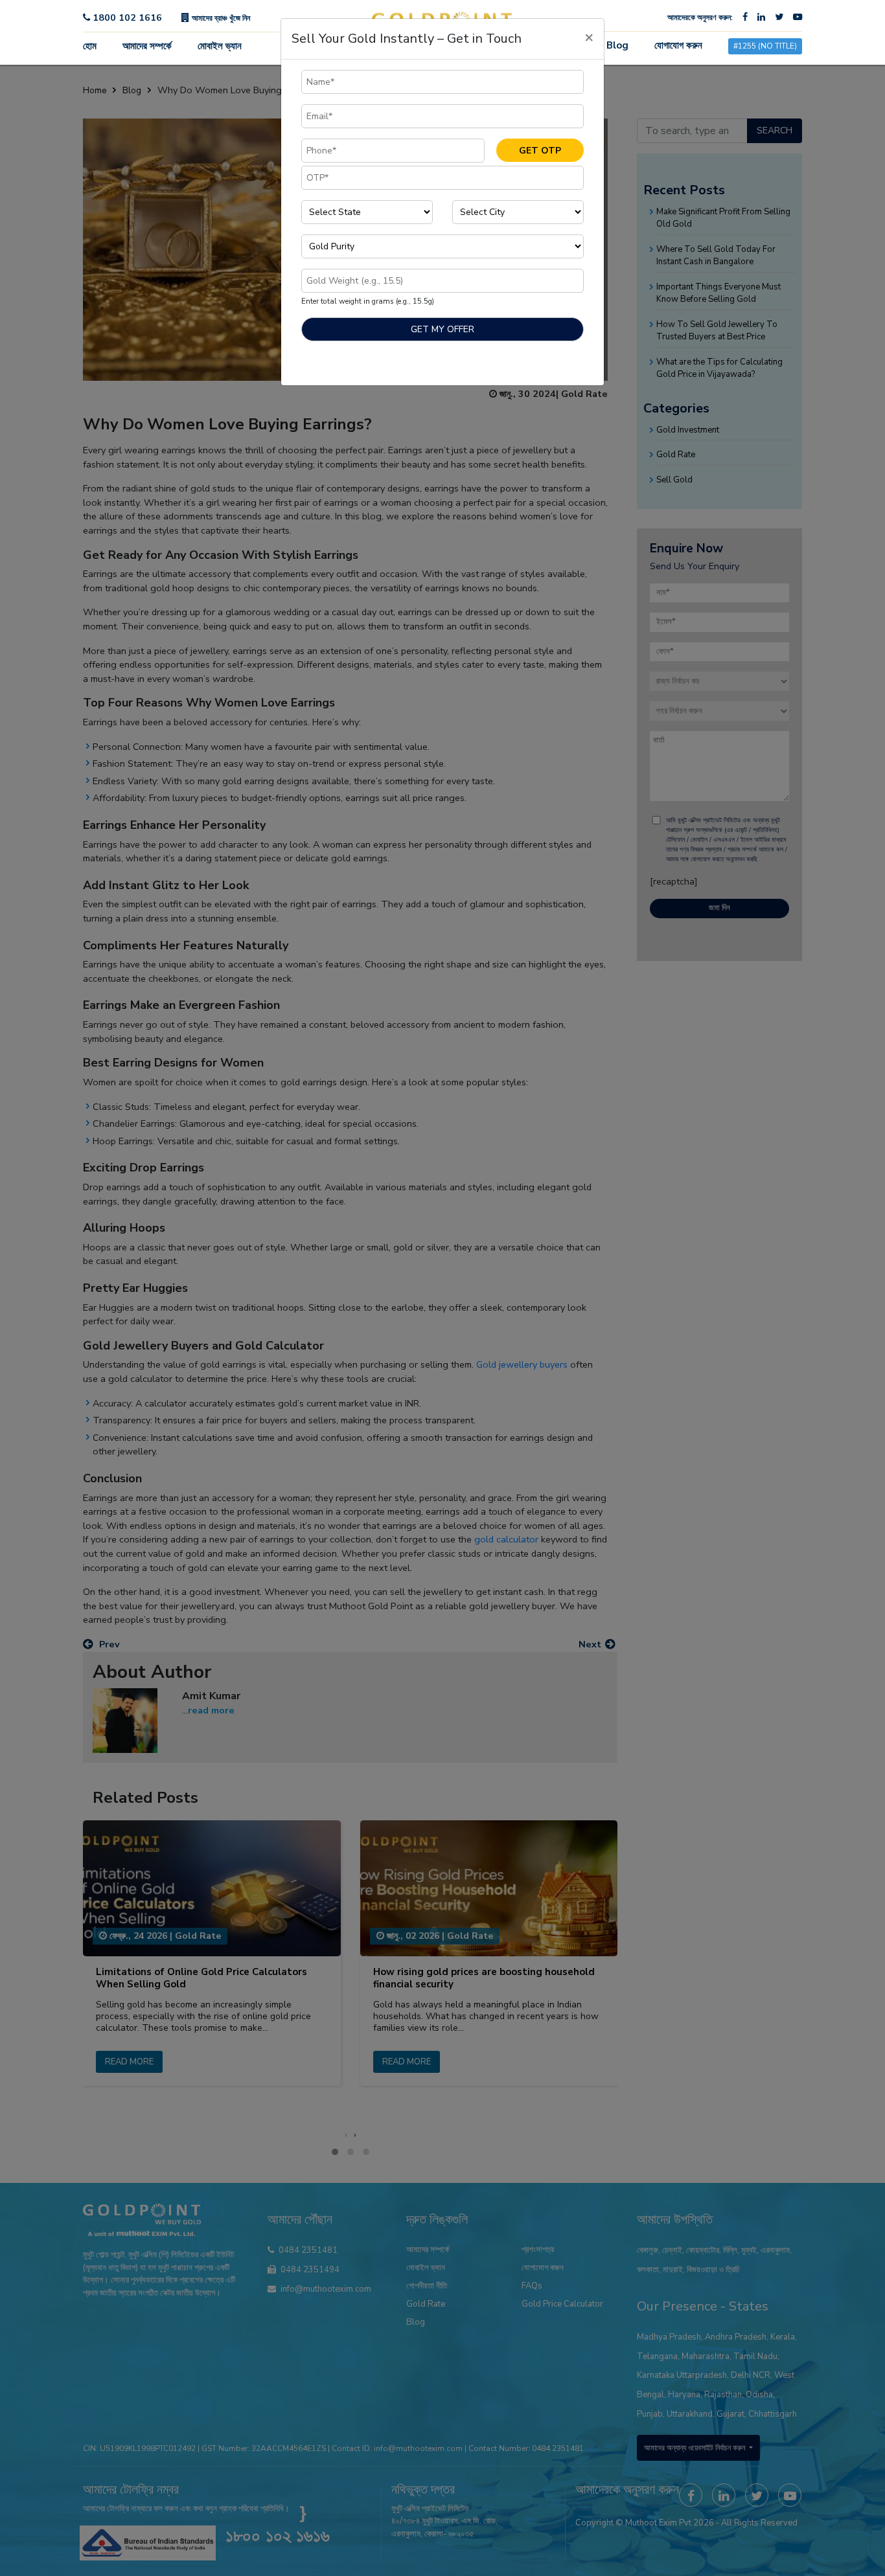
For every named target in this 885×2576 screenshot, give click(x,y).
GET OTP (540, 151)
